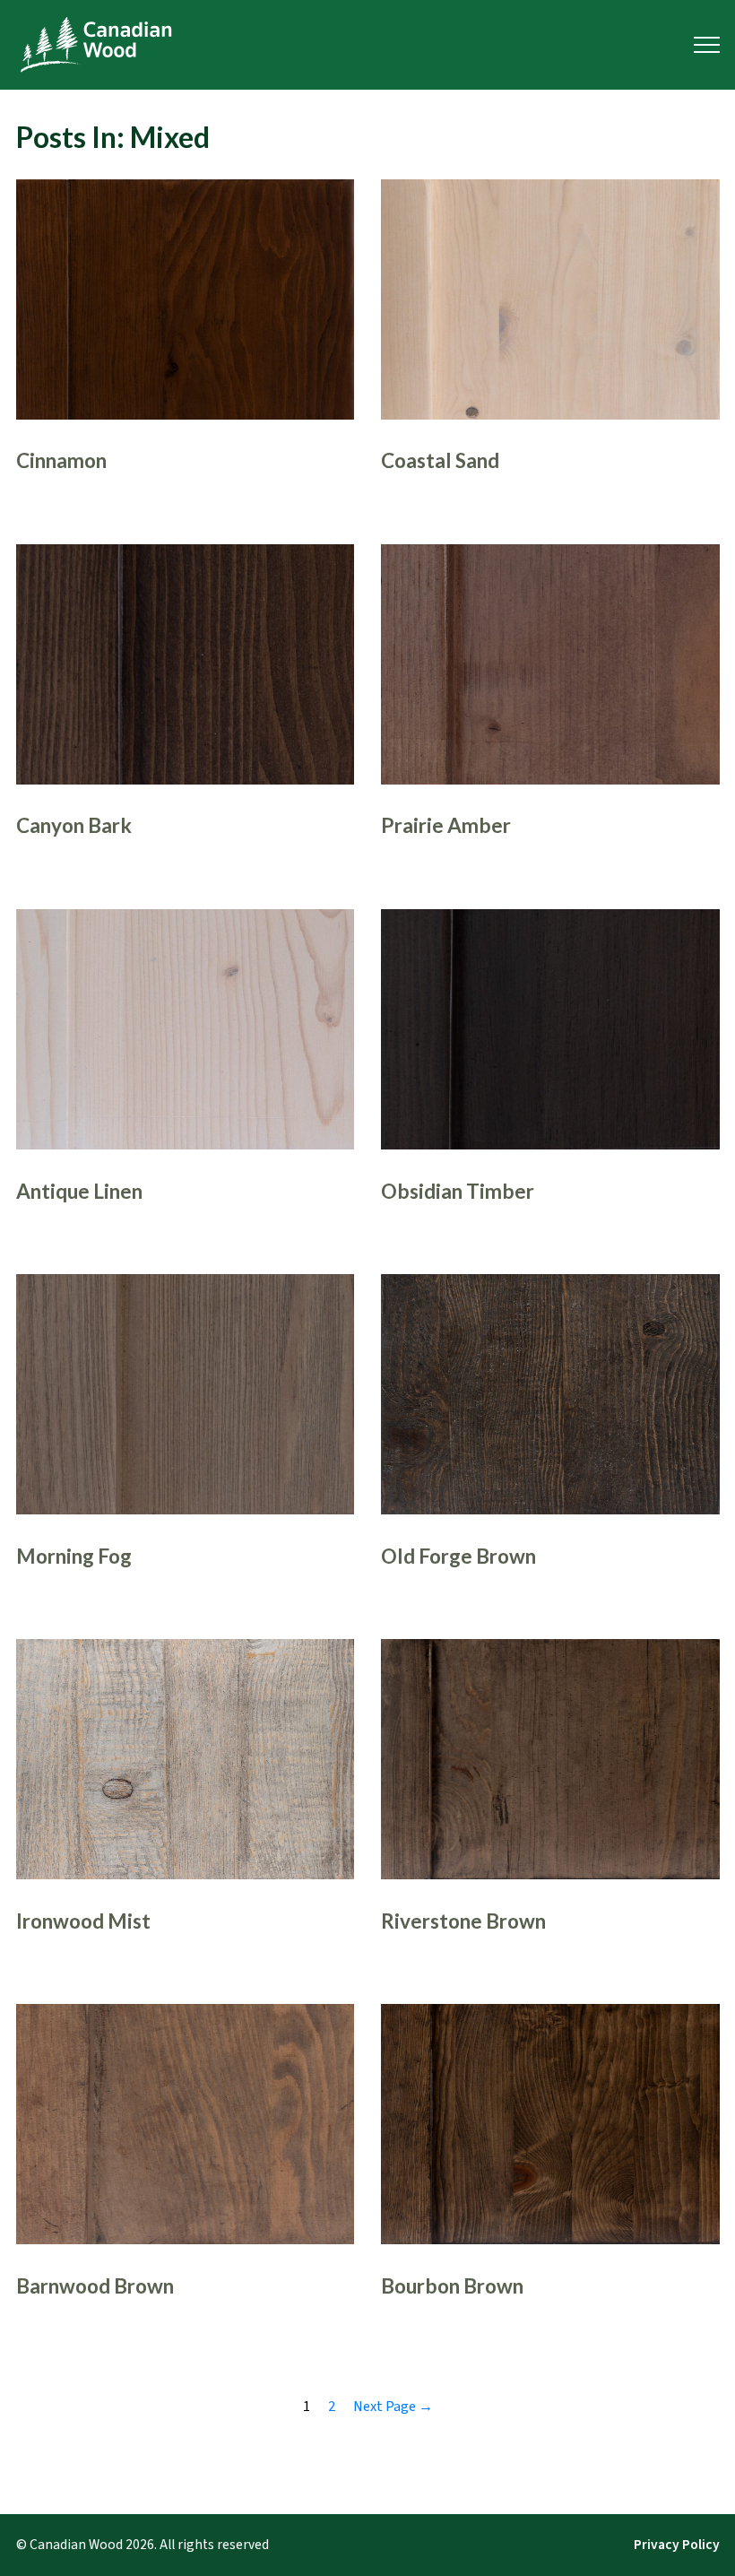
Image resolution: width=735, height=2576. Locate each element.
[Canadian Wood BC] (96, 44)
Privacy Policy (677, 2545)
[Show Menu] (707, 45)
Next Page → (393, 2407)
